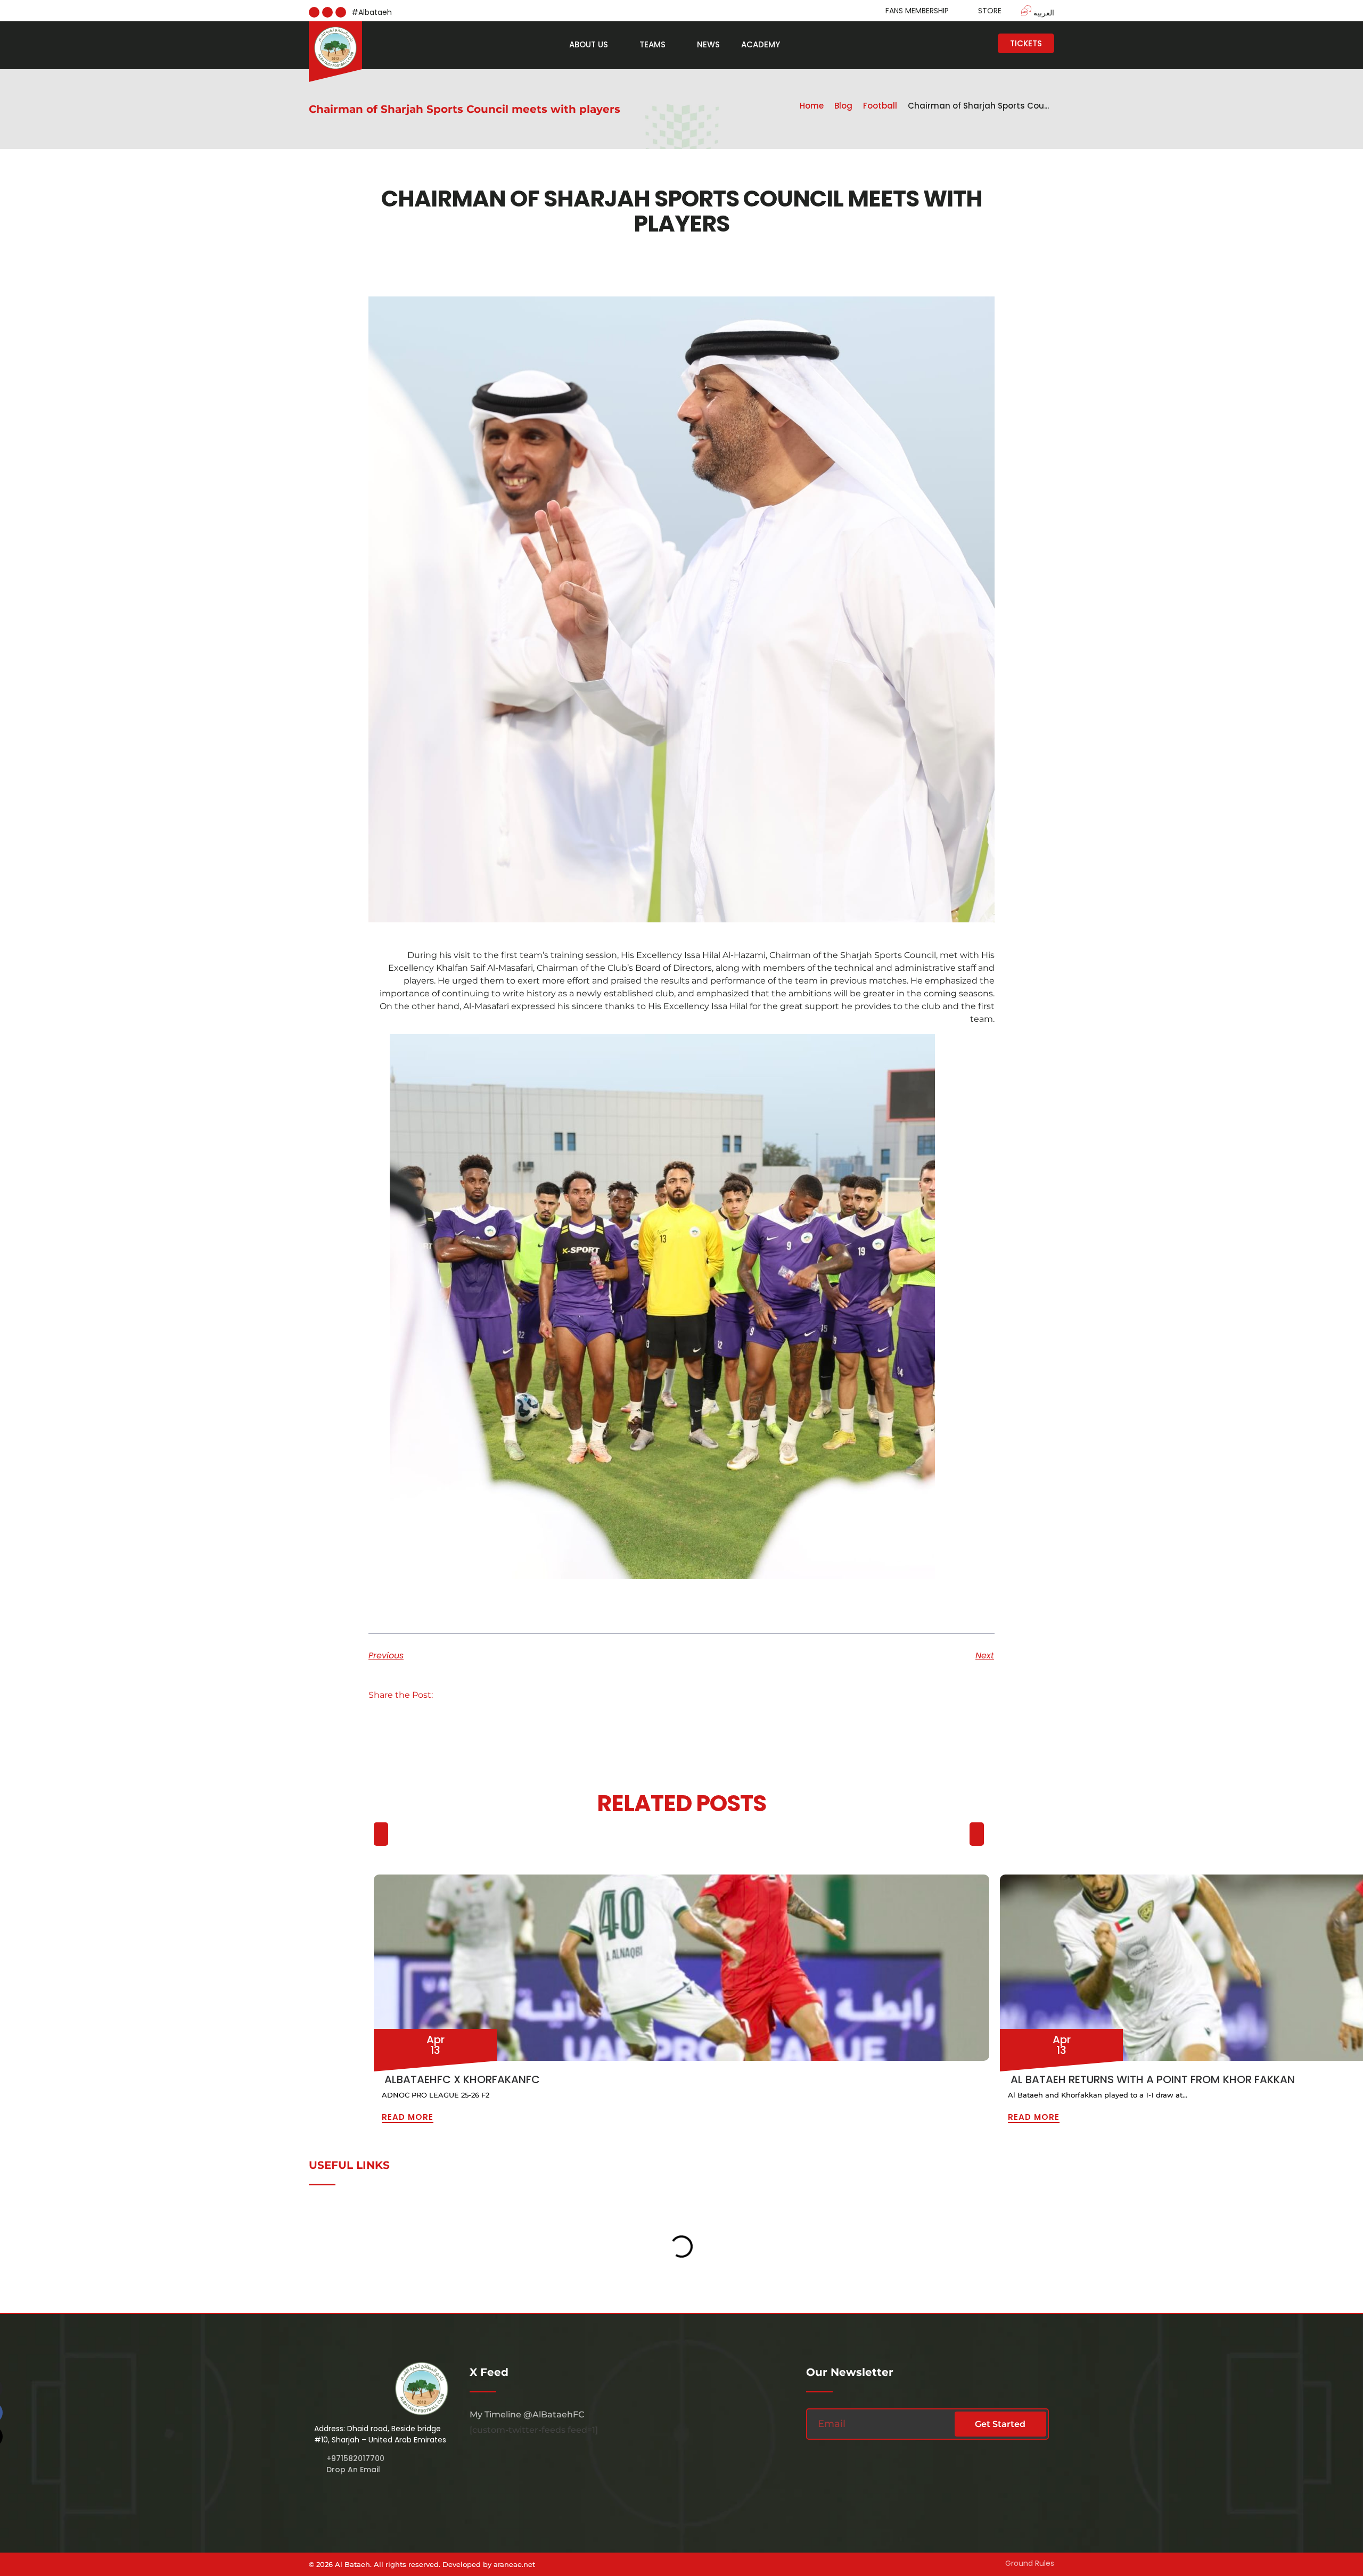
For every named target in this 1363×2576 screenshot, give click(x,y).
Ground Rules (1030, 2563)
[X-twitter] (341, 12)
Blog (843, 106)
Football (880, 106)
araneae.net (514, 2564)
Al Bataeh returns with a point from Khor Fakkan (1153, 2079)
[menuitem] (1033, 12)
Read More (408, 2117)
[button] (455, 1695)
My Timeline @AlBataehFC (527, 2414)
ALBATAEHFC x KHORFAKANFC (462, 2079)
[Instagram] (314, 12)
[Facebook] (327, 12)
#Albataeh (372, 12)
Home (812, 106)
